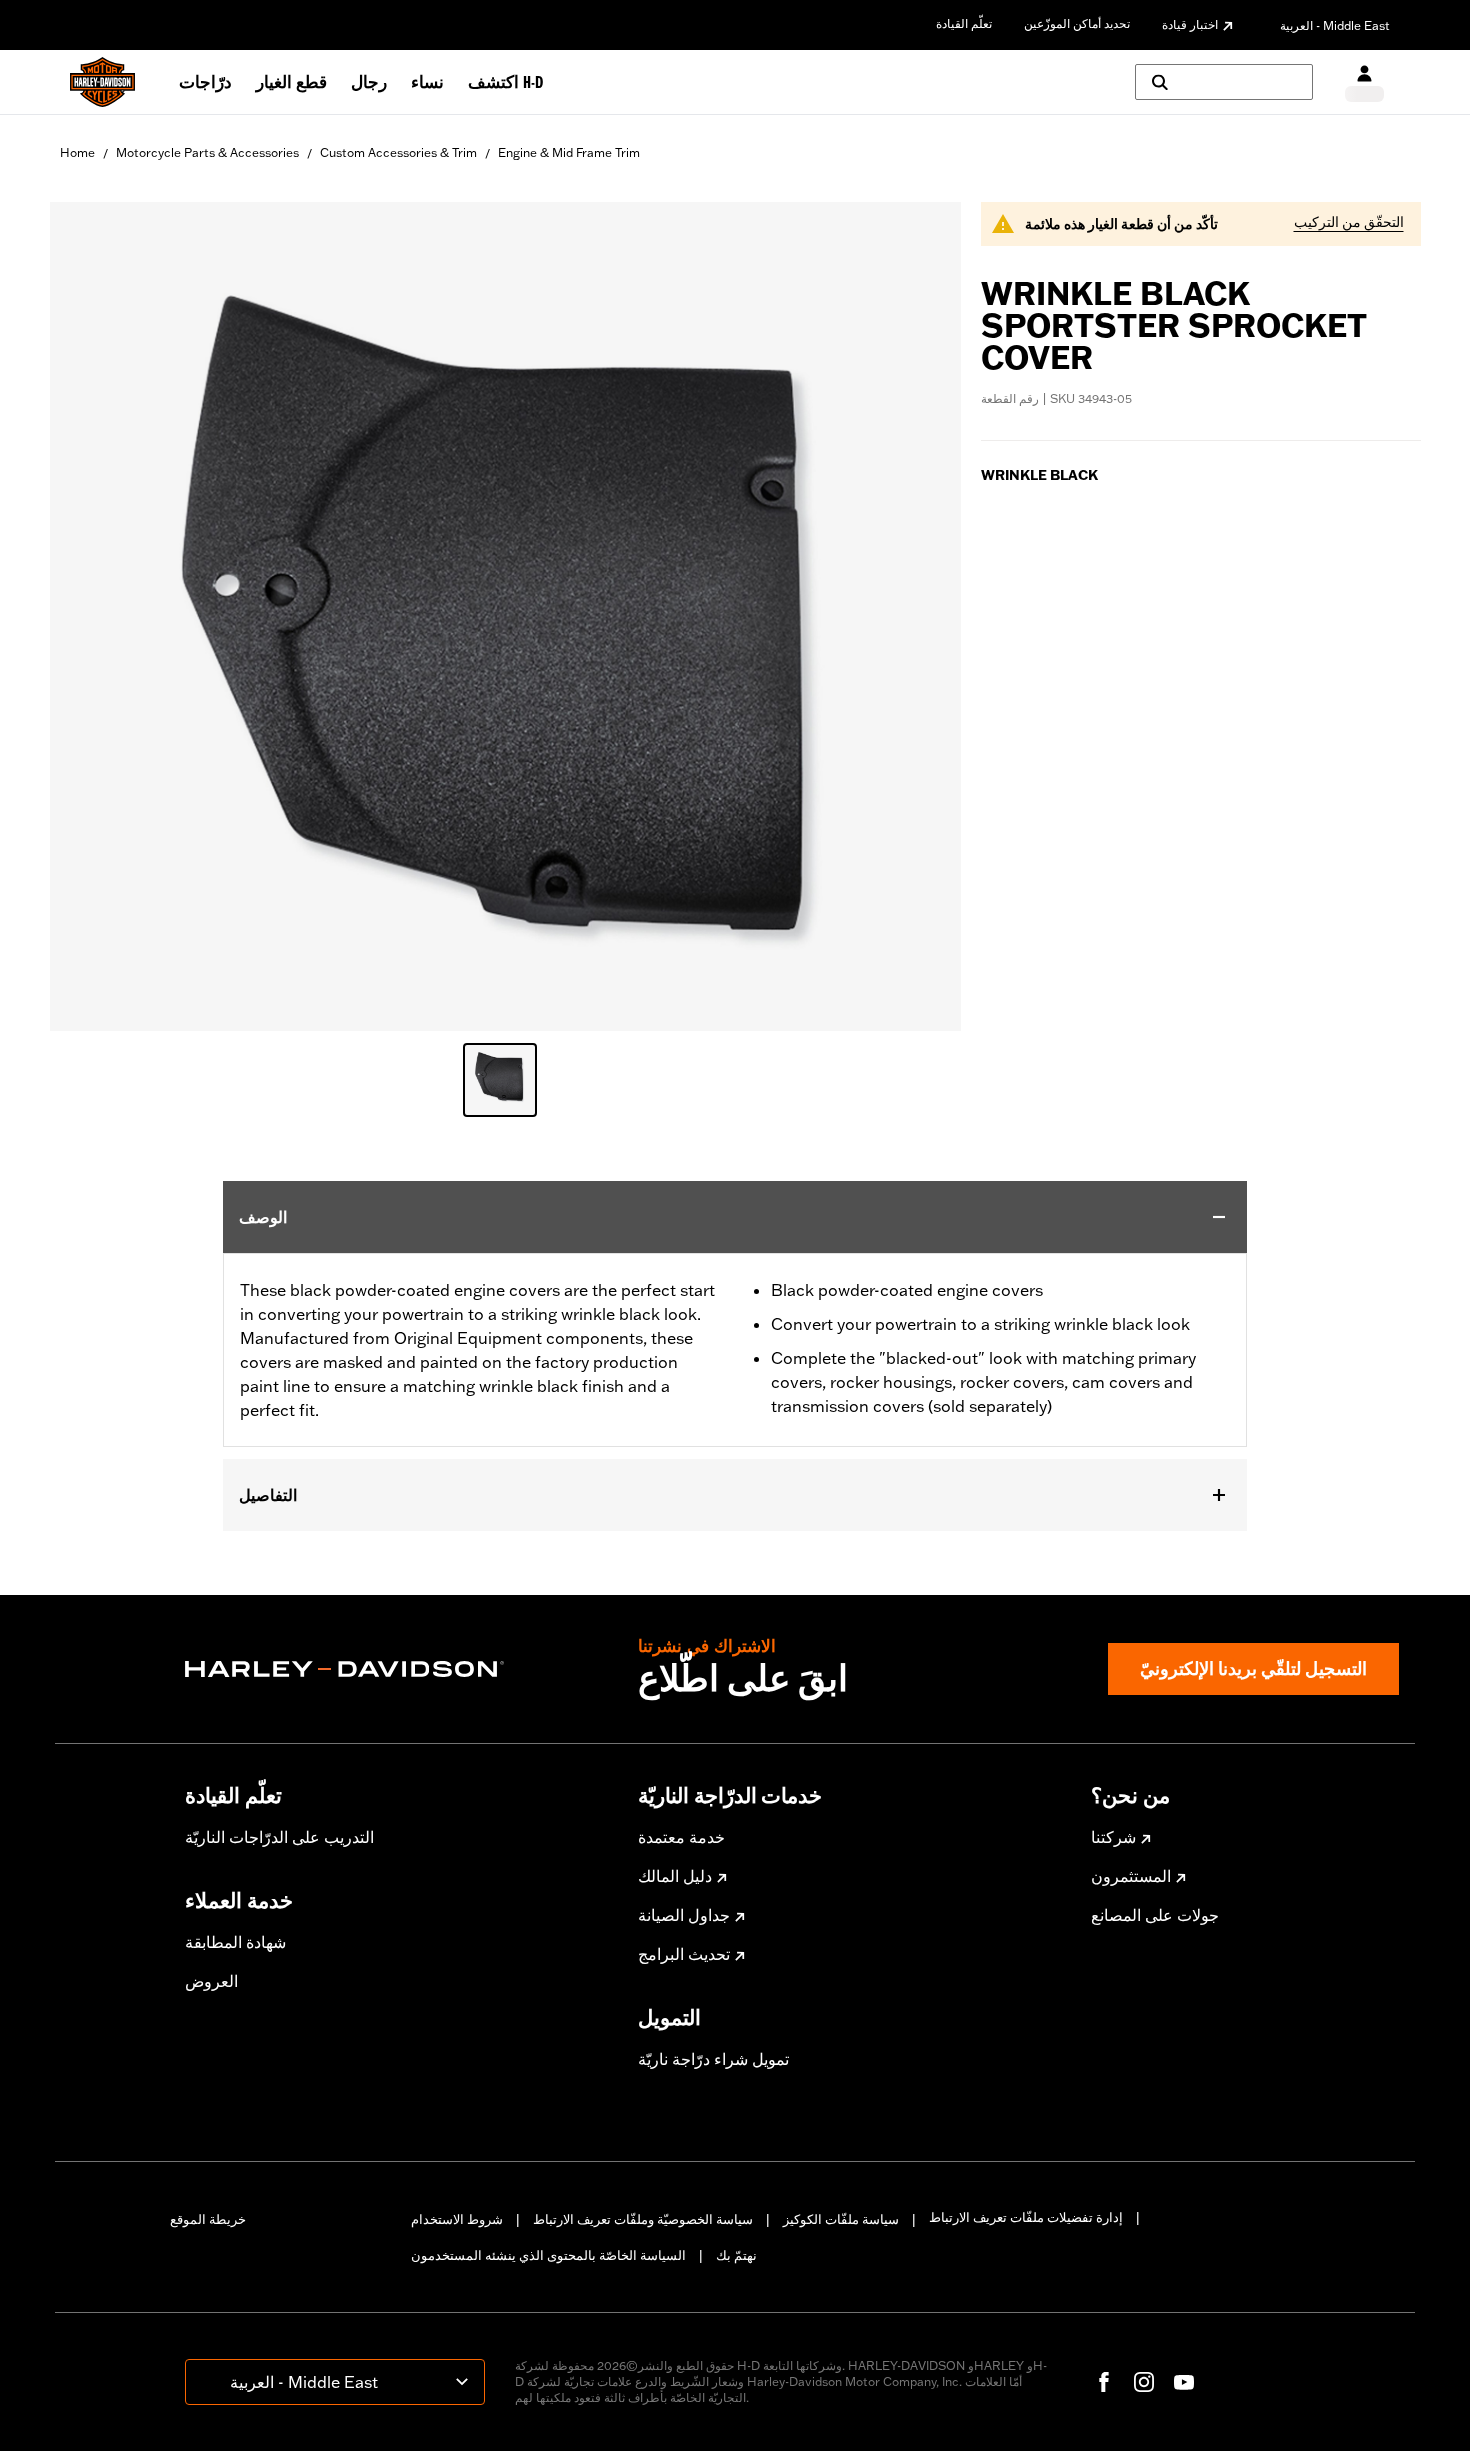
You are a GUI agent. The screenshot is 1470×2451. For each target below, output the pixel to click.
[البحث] (1224, 82)
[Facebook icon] (1104, 2382)
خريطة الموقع (208, 2219)
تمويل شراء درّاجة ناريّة (713, 2059)
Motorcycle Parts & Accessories (207, 152)
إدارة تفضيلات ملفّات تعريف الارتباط (1026, 2217)
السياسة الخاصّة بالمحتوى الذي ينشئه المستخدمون (548, 2255)
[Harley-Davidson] (396, 1669)
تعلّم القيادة (964, 23)
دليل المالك (675, 1876)
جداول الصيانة (684, 1915)
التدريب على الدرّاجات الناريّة (279, 1837)
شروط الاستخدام (457, 2219)
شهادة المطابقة (235, 1942)
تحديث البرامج (684, 1954)
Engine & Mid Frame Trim (569, 152)
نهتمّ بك (736, 2255)
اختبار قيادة (1190, 24)
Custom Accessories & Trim (398, 152)
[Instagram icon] (1144, 2382)
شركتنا (1113, 1837)
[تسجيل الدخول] (1364, 82)
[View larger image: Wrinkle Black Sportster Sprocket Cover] (505, 613)
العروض (211, 1981)
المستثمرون (1131, 1876)
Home (77, 152)
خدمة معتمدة (681, 1837)
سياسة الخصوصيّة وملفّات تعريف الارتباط (643, 2219)
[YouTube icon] (1184, 2382)
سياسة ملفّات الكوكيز (841, 2219)
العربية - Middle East (1335, 25)
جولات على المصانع (1155, 1915)
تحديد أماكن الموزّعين (1077, 23)
